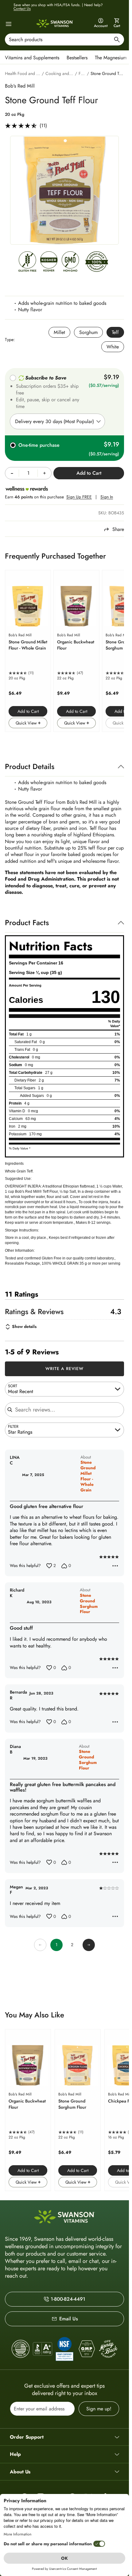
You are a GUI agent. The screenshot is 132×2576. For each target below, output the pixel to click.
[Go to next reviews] (89, 1945)
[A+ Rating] (43, 2349)
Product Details (30, 766)
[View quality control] (64, 2349)
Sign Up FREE (79, 497)
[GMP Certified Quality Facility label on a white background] (86, 2349)
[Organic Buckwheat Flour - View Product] (76, 651)
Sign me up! (99, 2409)
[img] (27, 263)
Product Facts (27, 923)
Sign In (107, 497)
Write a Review (65, 1368)
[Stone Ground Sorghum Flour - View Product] (78, 2110)
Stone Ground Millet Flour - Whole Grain (88, 1476)
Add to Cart (28, 711)
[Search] (117, 40)
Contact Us (22, 9)
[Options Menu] (115, 1566)
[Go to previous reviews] (40, 1945)
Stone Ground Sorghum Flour (89, 1604)
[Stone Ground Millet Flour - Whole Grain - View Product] (28, 651)
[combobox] (64, 39)
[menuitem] (34, 57)
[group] (64, 190)
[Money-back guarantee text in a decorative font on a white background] (108, 2349)
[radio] (59, 332)
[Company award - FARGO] (21, 2349)
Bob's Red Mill (20, 86)
